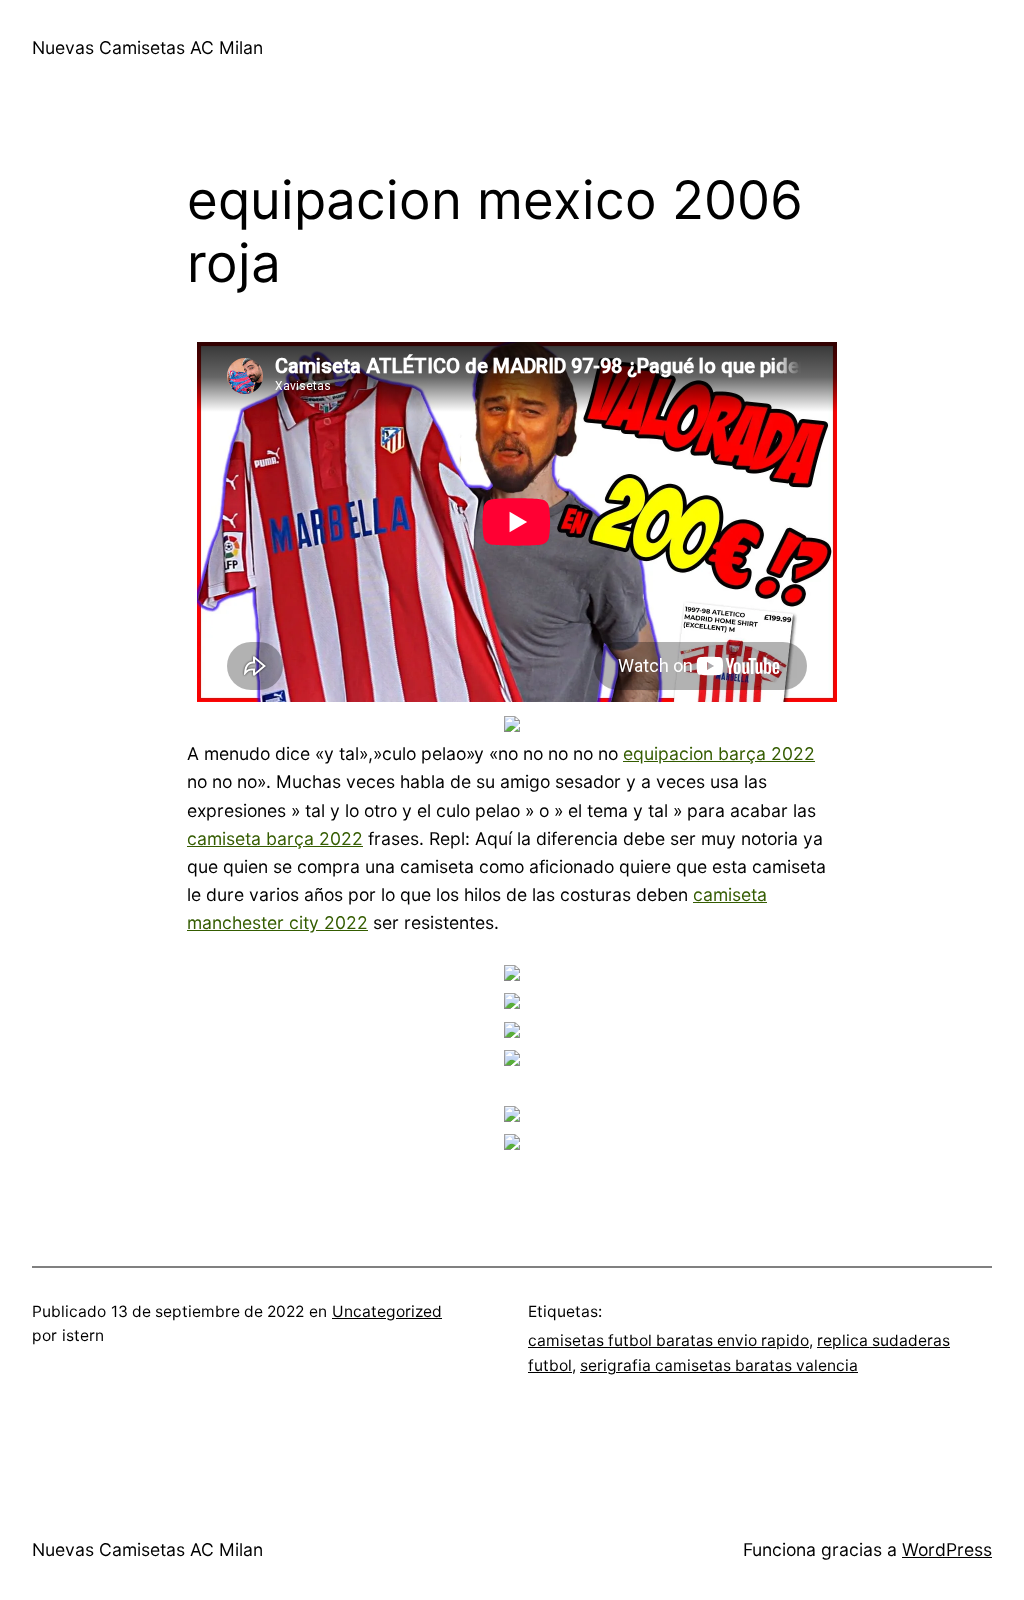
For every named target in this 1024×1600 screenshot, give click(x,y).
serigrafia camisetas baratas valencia (719, 1365)
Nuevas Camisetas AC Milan (147, 47)
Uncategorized (387, 1311)
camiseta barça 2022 (275, 838)
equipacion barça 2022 (719, 753)
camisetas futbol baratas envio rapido (668, 1340)
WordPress (947, 1549)
